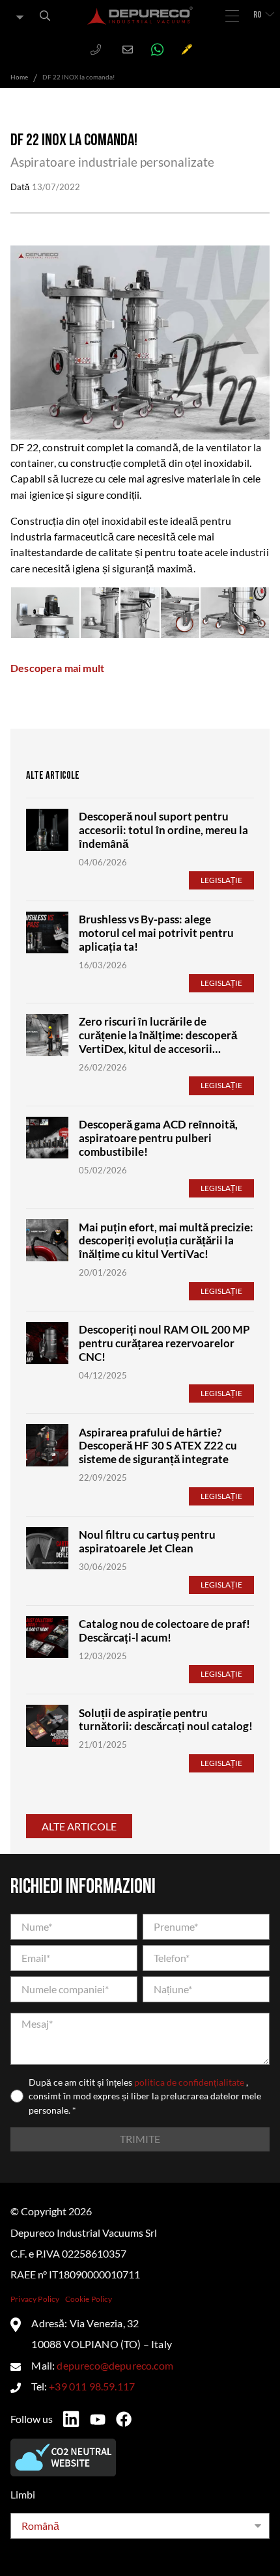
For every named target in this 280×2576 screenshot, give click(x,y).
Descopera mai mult (57, 668)
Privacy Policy (35, 2299)
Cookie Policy (89, 2299)
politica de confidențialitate (190, 2082)
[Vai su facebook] (124, 2419)
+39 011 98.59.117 (92, 2386)
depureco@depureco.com (115, 2365)
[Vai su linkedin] (71, 2419)
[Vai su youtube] (98, 2420)
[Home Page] (140, 16)
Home (19, 77)
